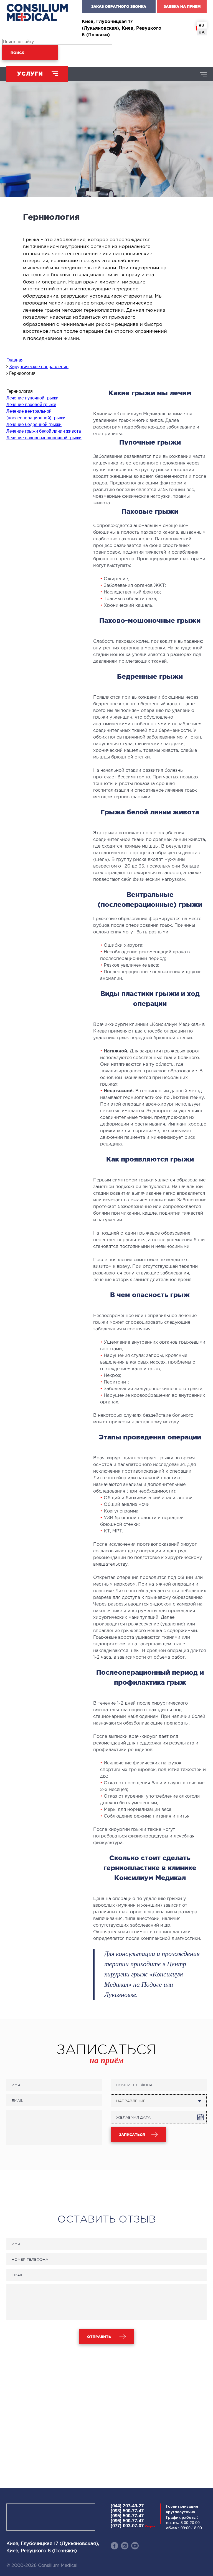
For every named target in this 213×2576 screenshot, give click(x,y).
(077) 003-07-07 (133, 2526)
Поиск (17, 53)
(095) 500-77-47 (127, 2516)
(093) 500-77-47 (127, 2511)
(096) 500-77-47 (127, 2521)
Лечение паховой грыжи (31, 405)
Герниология (20, 391)
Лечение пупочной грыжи (32, 398)
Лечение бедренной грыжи (34, 424)
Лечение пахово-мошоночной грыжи (44, 438)
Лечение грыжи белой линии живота (44, 431)
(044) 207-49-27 (127, 2506)
